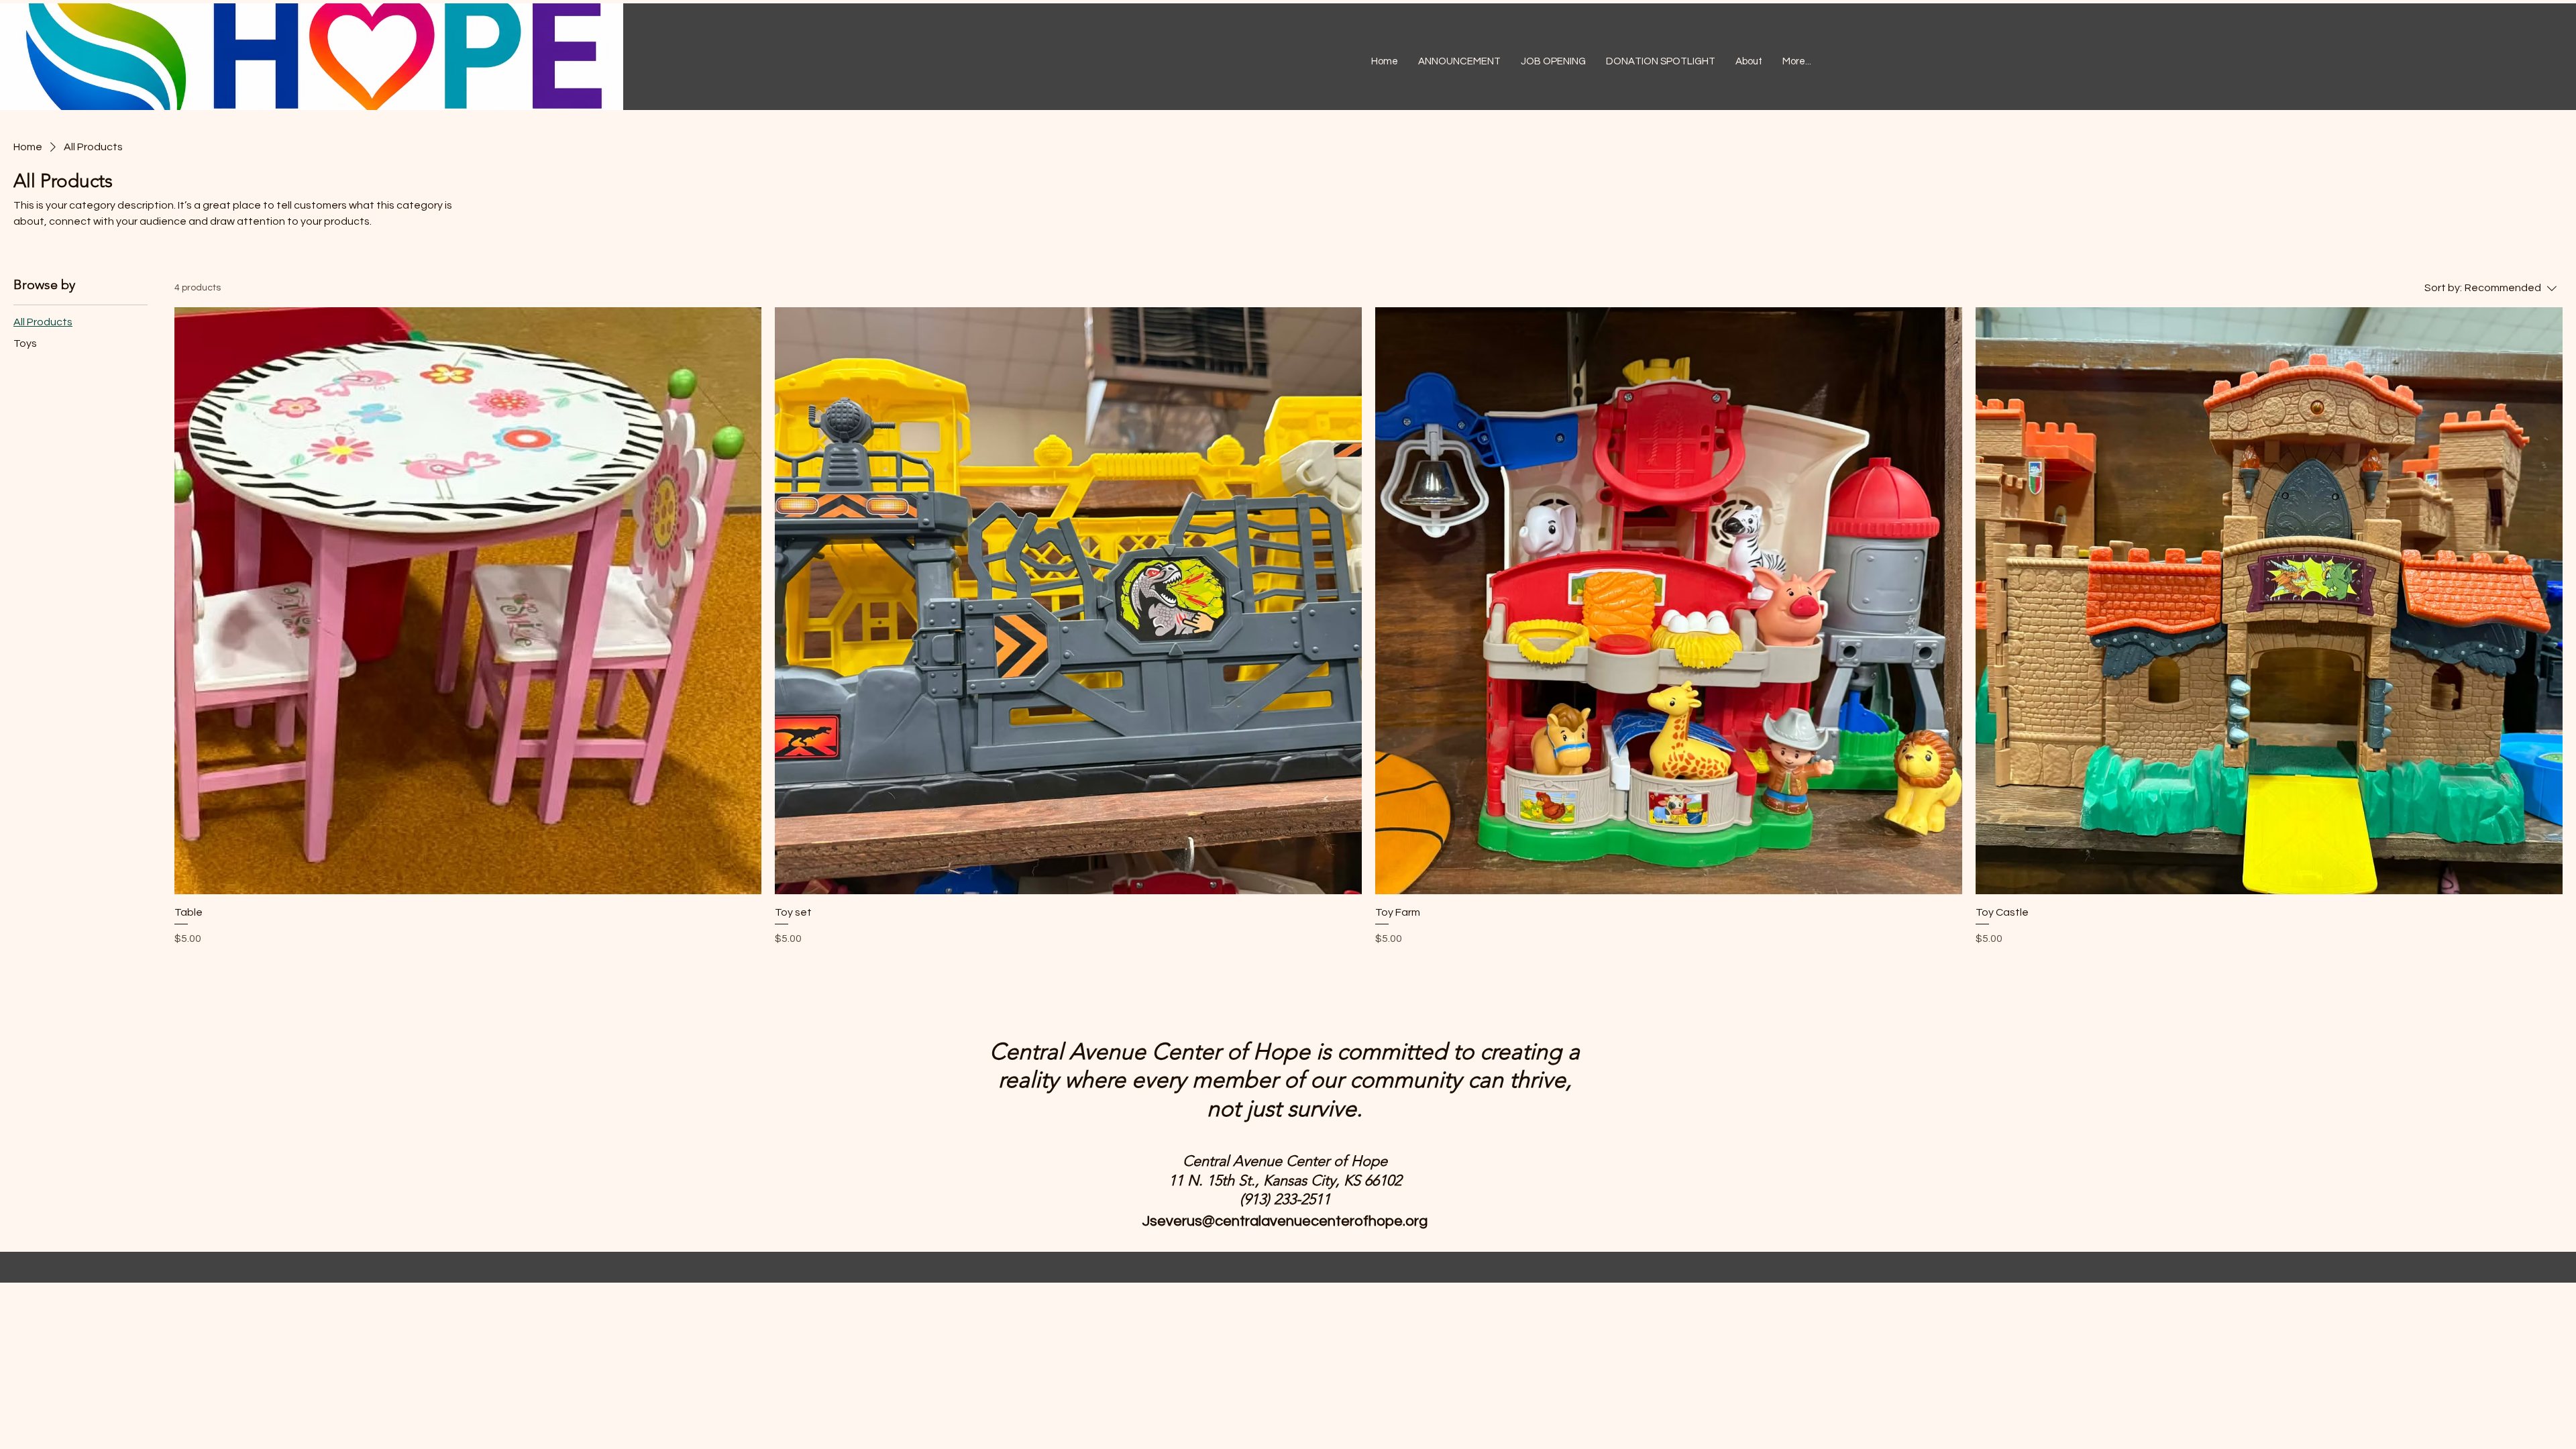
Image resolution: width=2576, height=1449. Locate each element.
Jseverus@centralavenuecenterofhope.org (1285, 1221)
